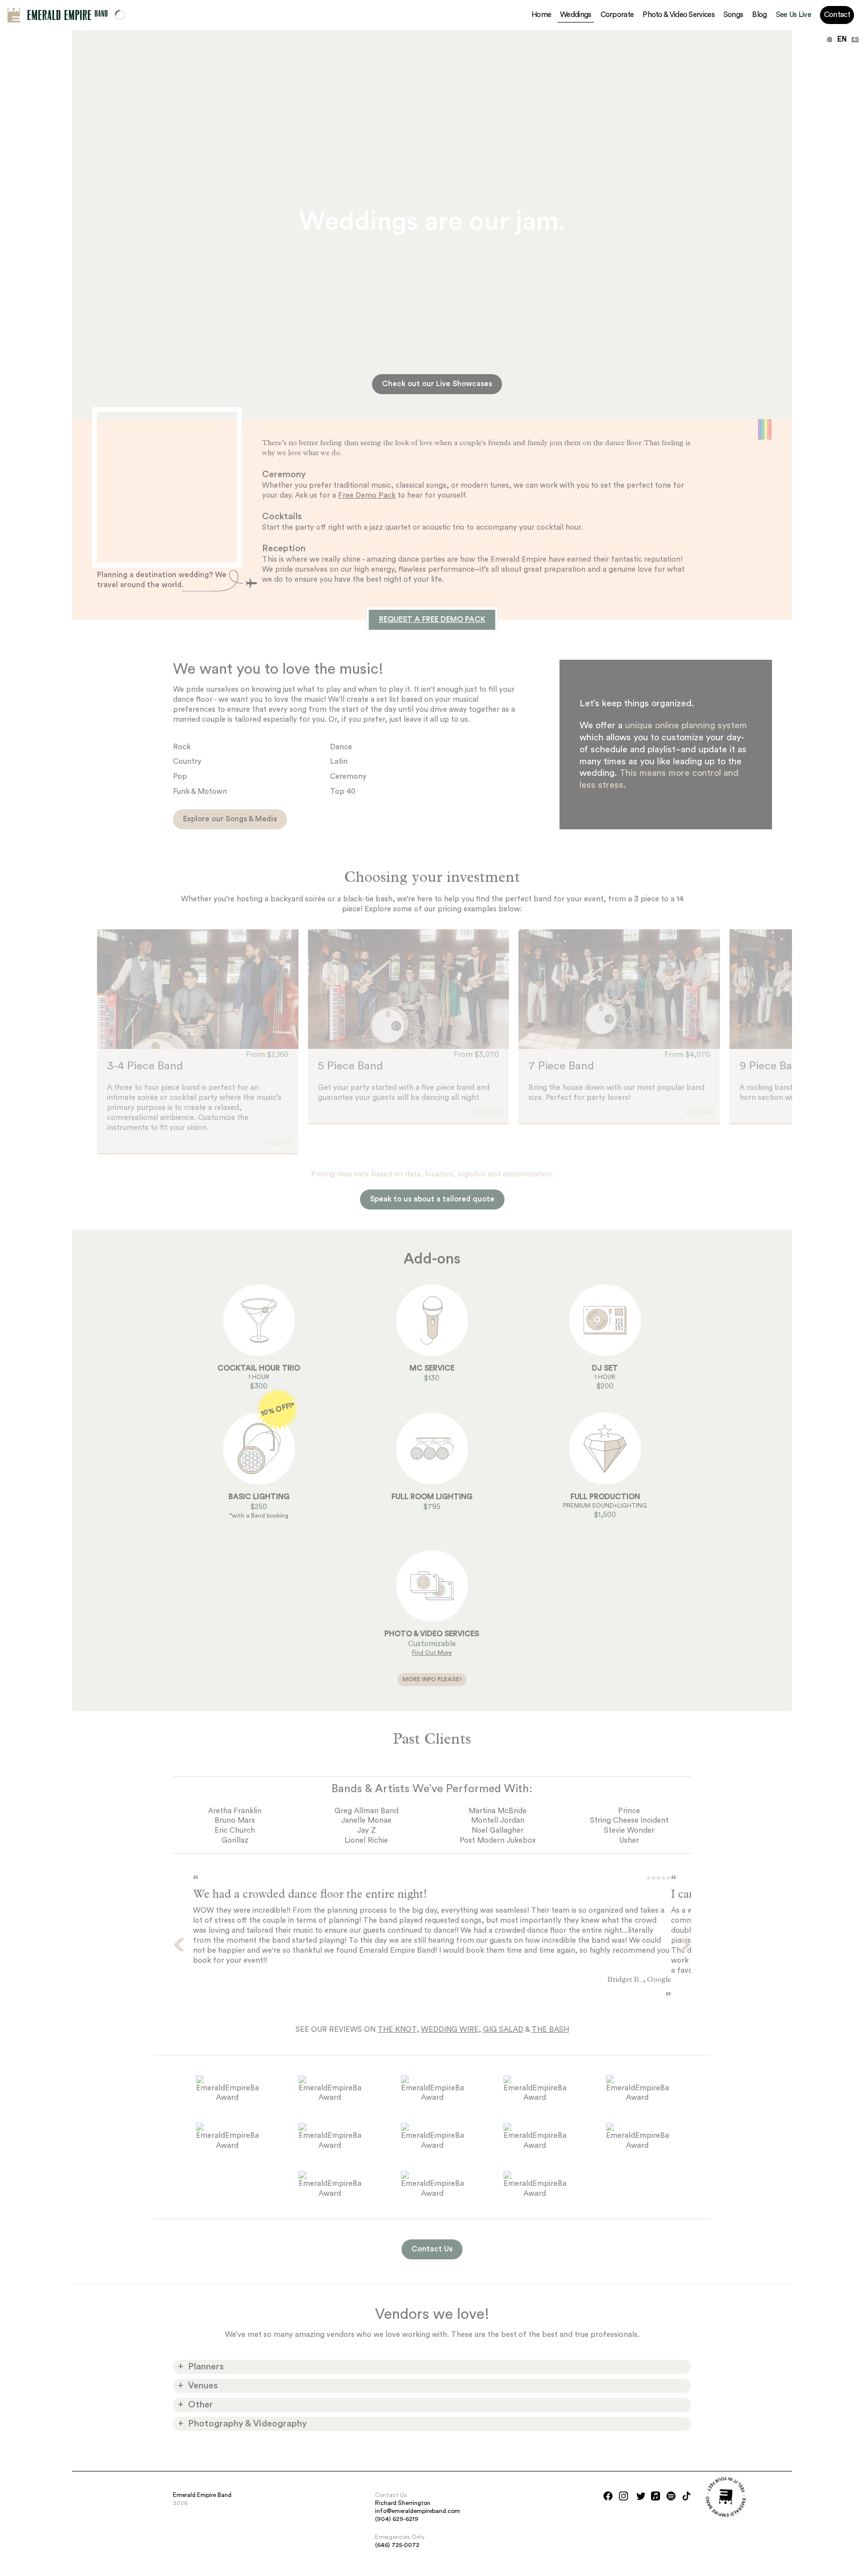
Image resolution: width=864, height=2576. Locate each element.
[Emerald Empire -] (14, 15)
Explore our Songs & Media (230, 819)
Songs (733, 15)
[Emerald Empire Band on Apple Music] (655, 2496)
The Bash (550, 2030)
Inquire (278, 1143)
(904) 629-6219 (397, 2519)
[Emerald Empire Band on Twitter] (641, 2496)
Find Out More (432, 1653)
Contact (837, 15)
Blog (759, 15)
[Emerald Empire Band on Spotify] (671, 2496)
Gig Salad (503, 2030)
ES (855, 40)
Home (541, 15)
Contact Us (432, 2249)
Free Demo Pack (367, 495)
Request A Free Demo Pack (432, 619)
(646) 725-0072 (397, 2545)
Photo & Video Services (678, 15)
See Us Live (793, 15)
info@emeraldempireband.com (417, 2511)
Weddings (575, 15)
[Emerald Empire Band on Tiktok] (686, 2496)
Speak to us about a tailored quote (432, 1199)
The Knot (397, 2030)
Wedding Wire (450, 2030)
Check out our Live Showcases (437, 384)
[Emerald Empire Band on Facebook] (608, 2496)
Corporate (617, 15)
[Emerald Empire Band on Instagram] (623, 2496)
